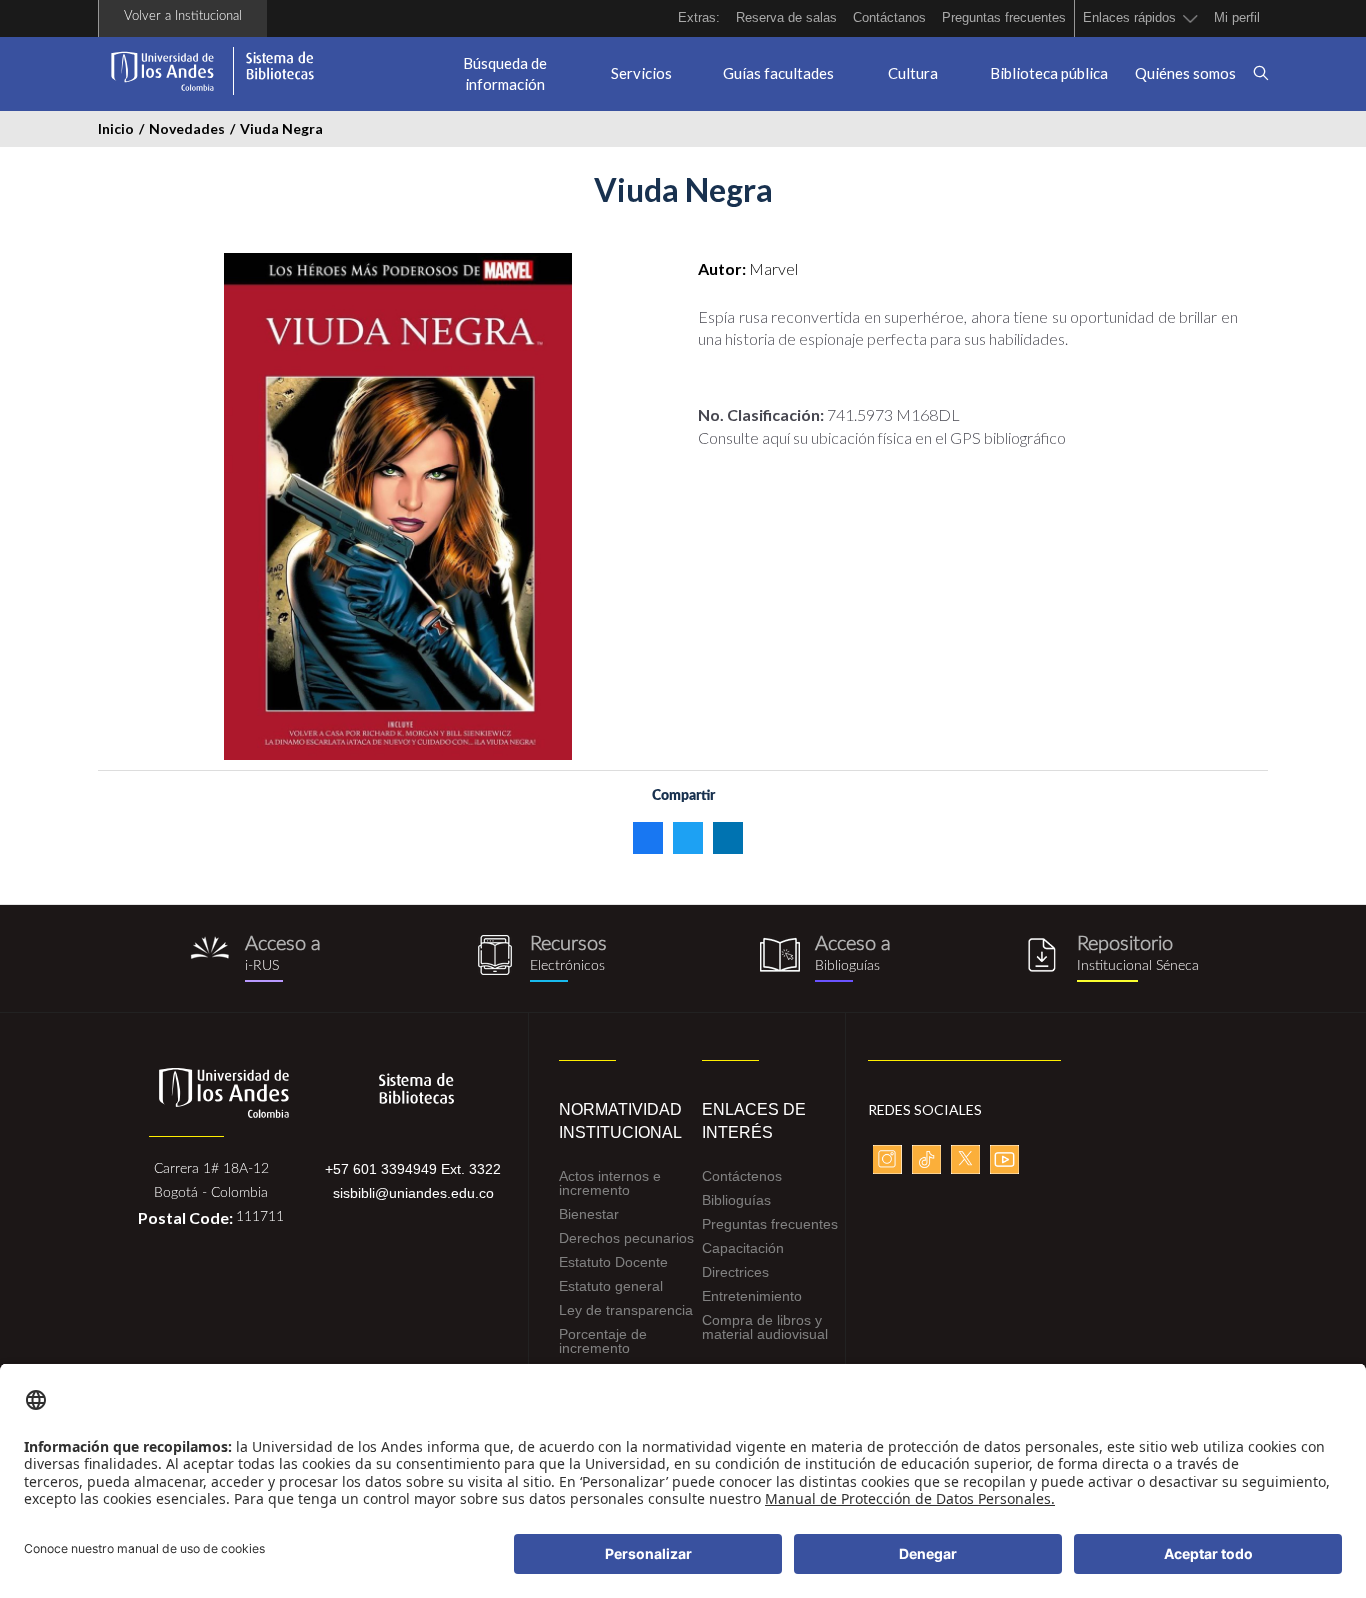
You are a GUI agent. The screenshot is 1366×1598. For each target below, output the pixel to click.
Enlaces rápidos (1129, 17)
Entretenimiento (752, 1296)
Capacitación (743, 1248)
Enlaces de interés (754, 1121)
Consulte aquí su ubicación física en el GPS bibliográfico (882, 437)
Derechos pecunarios (626, 1238)
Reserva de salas (786, 17)
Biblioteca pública (1049, 73)
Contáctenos (742, 1176)
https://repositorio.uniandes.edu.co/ (1110, 958)
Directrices (735, 1272)
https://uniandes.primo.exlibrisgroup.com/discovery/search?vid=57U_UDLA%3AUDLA (255, 958)
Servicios (641, 73)
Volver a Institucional (183, 16)
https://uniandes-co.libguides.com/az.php (540, 958)
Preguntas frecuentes (1004, 17)
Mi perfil (1237, 17)
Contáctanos (889, 17)
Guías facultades (778, 73)
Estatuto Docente (613, 1262)
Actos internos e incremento (610, 1183)
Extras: (699, 17)
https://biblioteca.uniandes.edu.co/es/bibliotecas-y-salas (825, 958)
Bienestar (589, 1214)
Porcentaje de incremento (603, 1341)
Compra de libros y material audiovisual (765, 1327)
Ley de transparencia (626, 1310)
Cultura (913, 73)
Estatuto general (611, 1286)
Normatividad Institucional (615, 1121)
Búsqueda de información (505, 73)
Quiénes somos (1185, 73)
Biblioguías (736, 1200)
